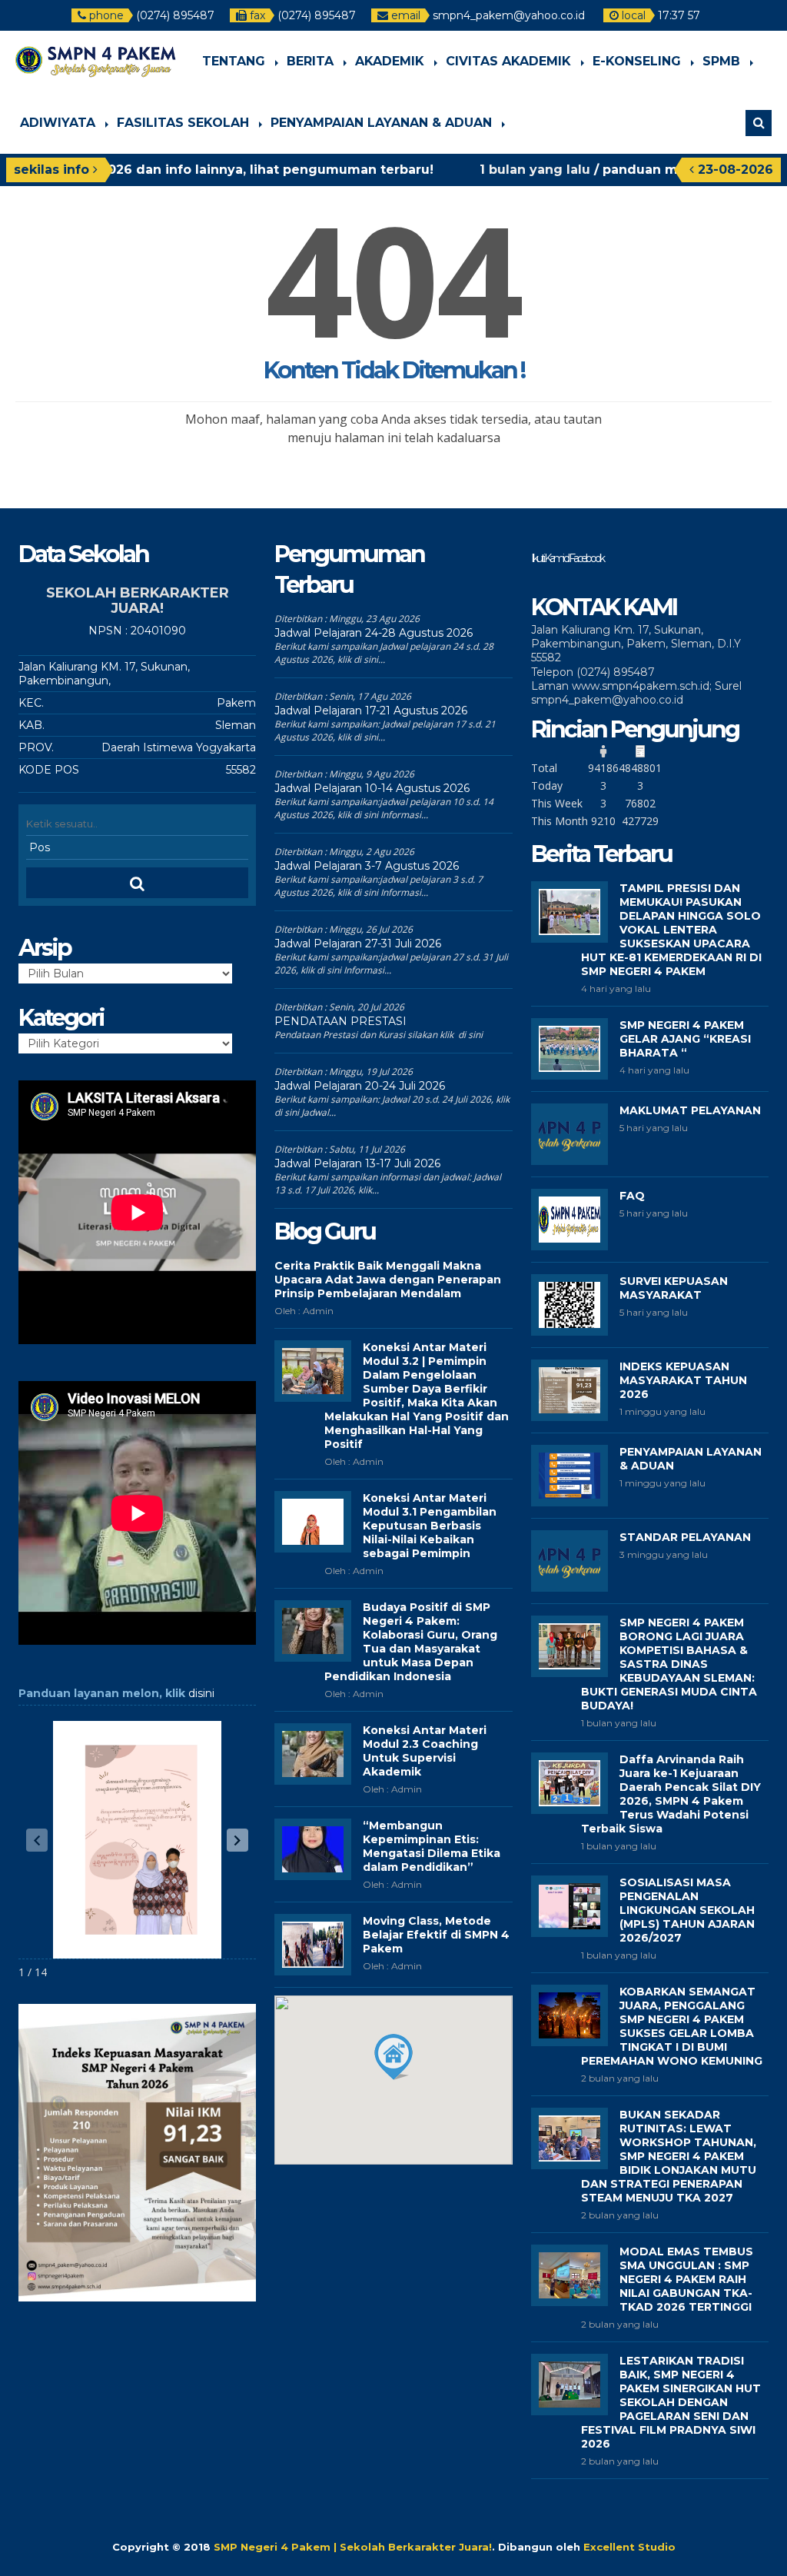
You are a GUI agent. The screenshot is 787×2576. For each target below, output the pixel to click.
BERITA (310, 61)
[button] (237, 1840)
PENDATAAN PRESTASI (340, 1021)
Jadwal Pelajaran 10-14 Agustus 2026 (372, 788)
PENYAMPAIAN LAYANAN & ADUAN (381, 123)
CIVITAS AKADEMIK (508, 61)
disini (201, 1693)
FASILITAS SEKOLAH (183, 123)
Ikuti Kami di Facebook (567, 558)
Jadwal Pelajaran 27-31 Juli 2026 (358, 944)
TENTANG (234, 61)
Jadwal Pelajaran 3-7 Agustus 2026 (367, 866)
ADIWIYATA (58, 123)
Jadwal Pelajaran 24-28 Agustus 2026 (374, 633)
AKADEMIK (390, 61)
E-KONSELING (637, 61)
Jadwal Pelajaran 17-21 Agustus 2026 (371, 711)
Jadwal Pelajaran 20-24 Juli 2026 (360, 1086)
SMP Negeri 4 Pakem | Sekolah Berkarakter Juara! (353, 2547)
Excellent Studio (629, 2547)
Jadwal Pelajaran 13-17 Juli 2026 (357, 1163)
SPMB (721, 61)
